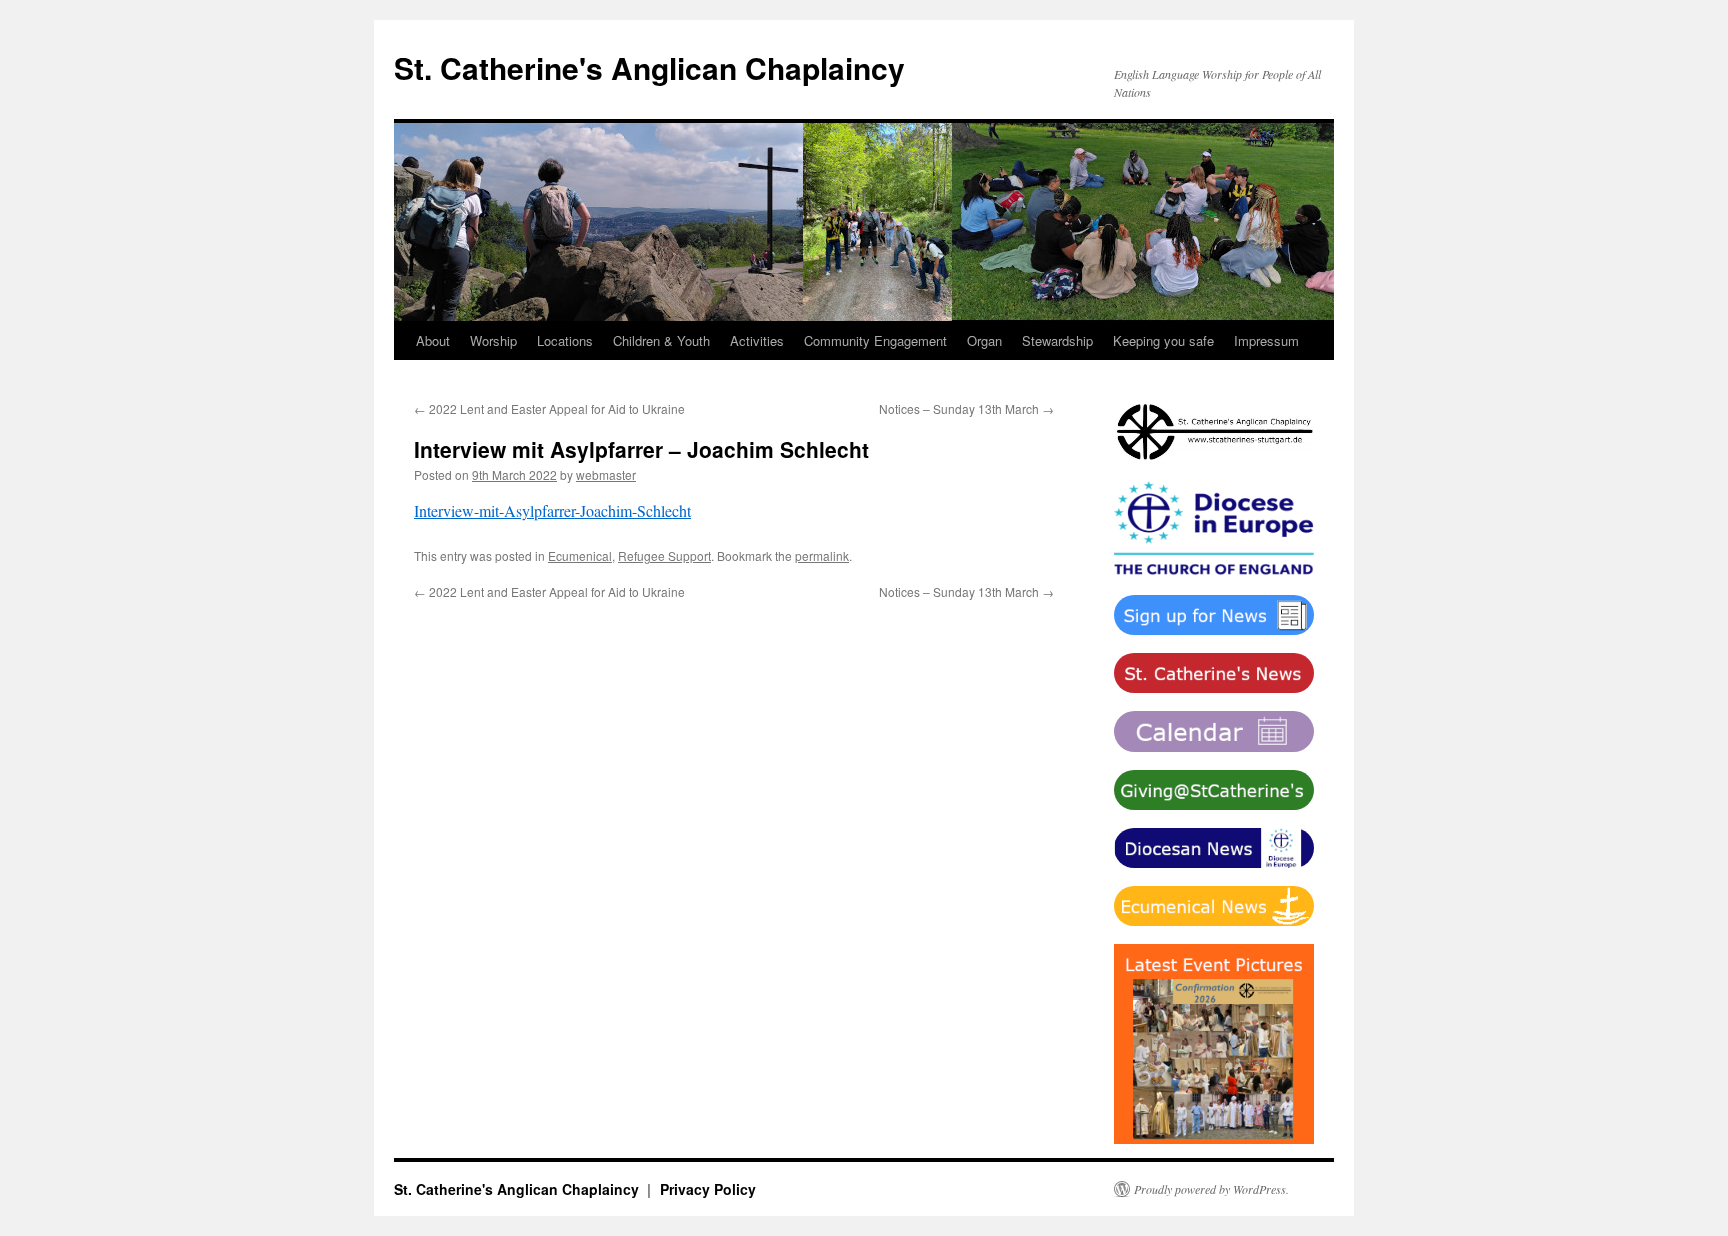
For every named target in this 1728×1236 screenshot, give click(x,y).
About (433, 340)
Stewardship (1057, 340)
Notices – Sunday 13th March (966, 408)
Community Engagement (875, 340)
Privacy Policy (708, 1189)
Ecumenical (580, 555)
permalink (822, 555)
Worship (493, 340)
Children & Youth (661, 340)
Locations (565, 340)
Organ (984, 340)
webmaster (606, 474)
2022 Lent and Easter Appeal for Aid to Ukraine (549, 408)
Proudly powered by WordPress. (1211, 1189)
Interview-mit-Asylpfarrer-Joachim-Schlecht (552, 510)
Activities (757, 340)
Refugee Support (664, 555)
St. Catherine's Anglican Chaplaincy (649, 67)
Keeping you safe (1163, 340)
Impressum (1266, 340)
